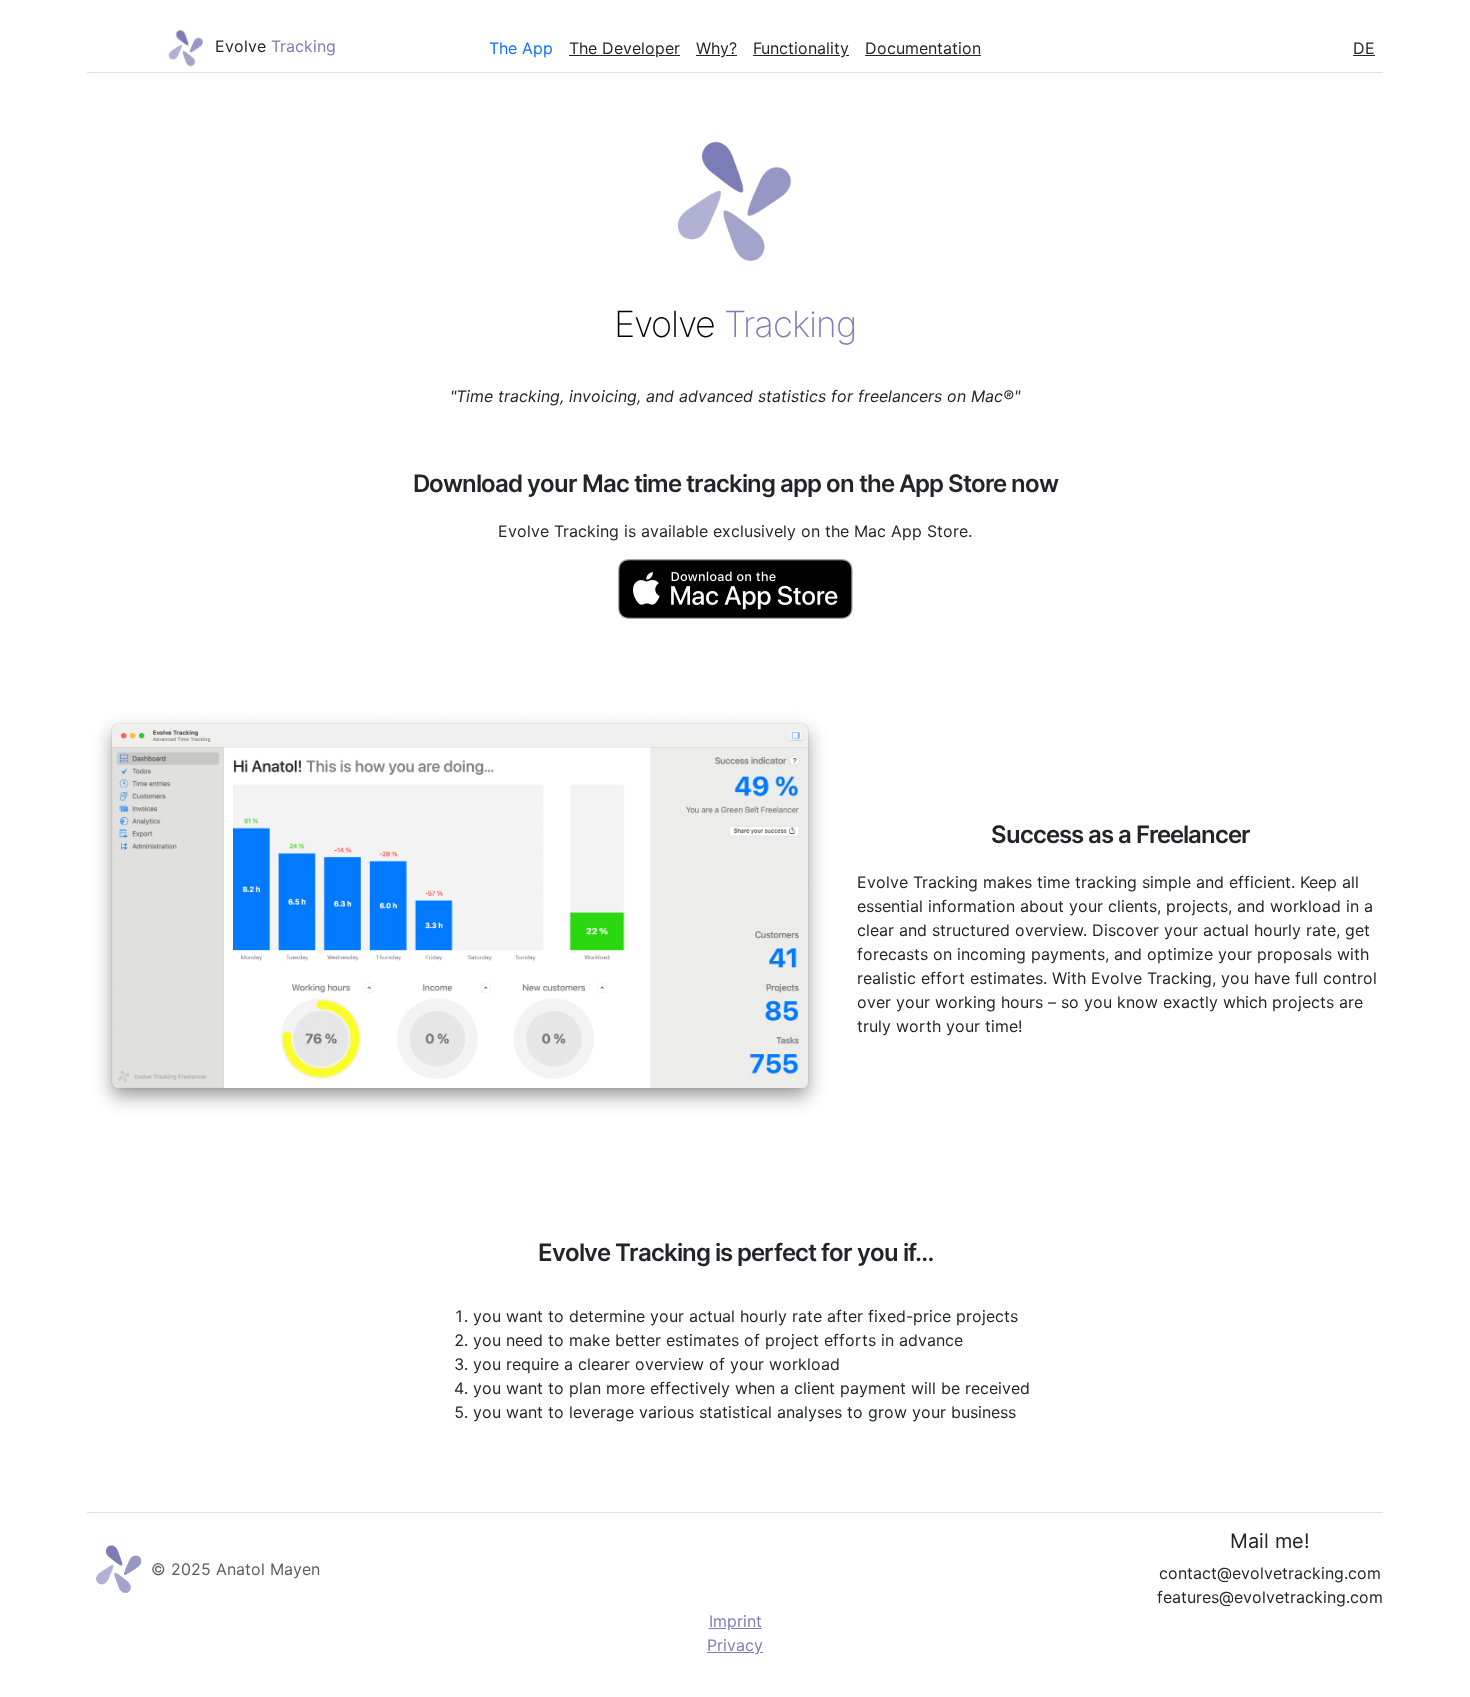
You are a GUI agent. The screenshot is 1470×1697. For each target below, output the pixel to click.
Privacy (735, 1645)
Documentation (923, 48)
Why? (716, 48)
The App (521, 48)
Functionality (801, 48)
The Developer (624, 48)
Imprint (735, 1621)
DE (1364, 48)
